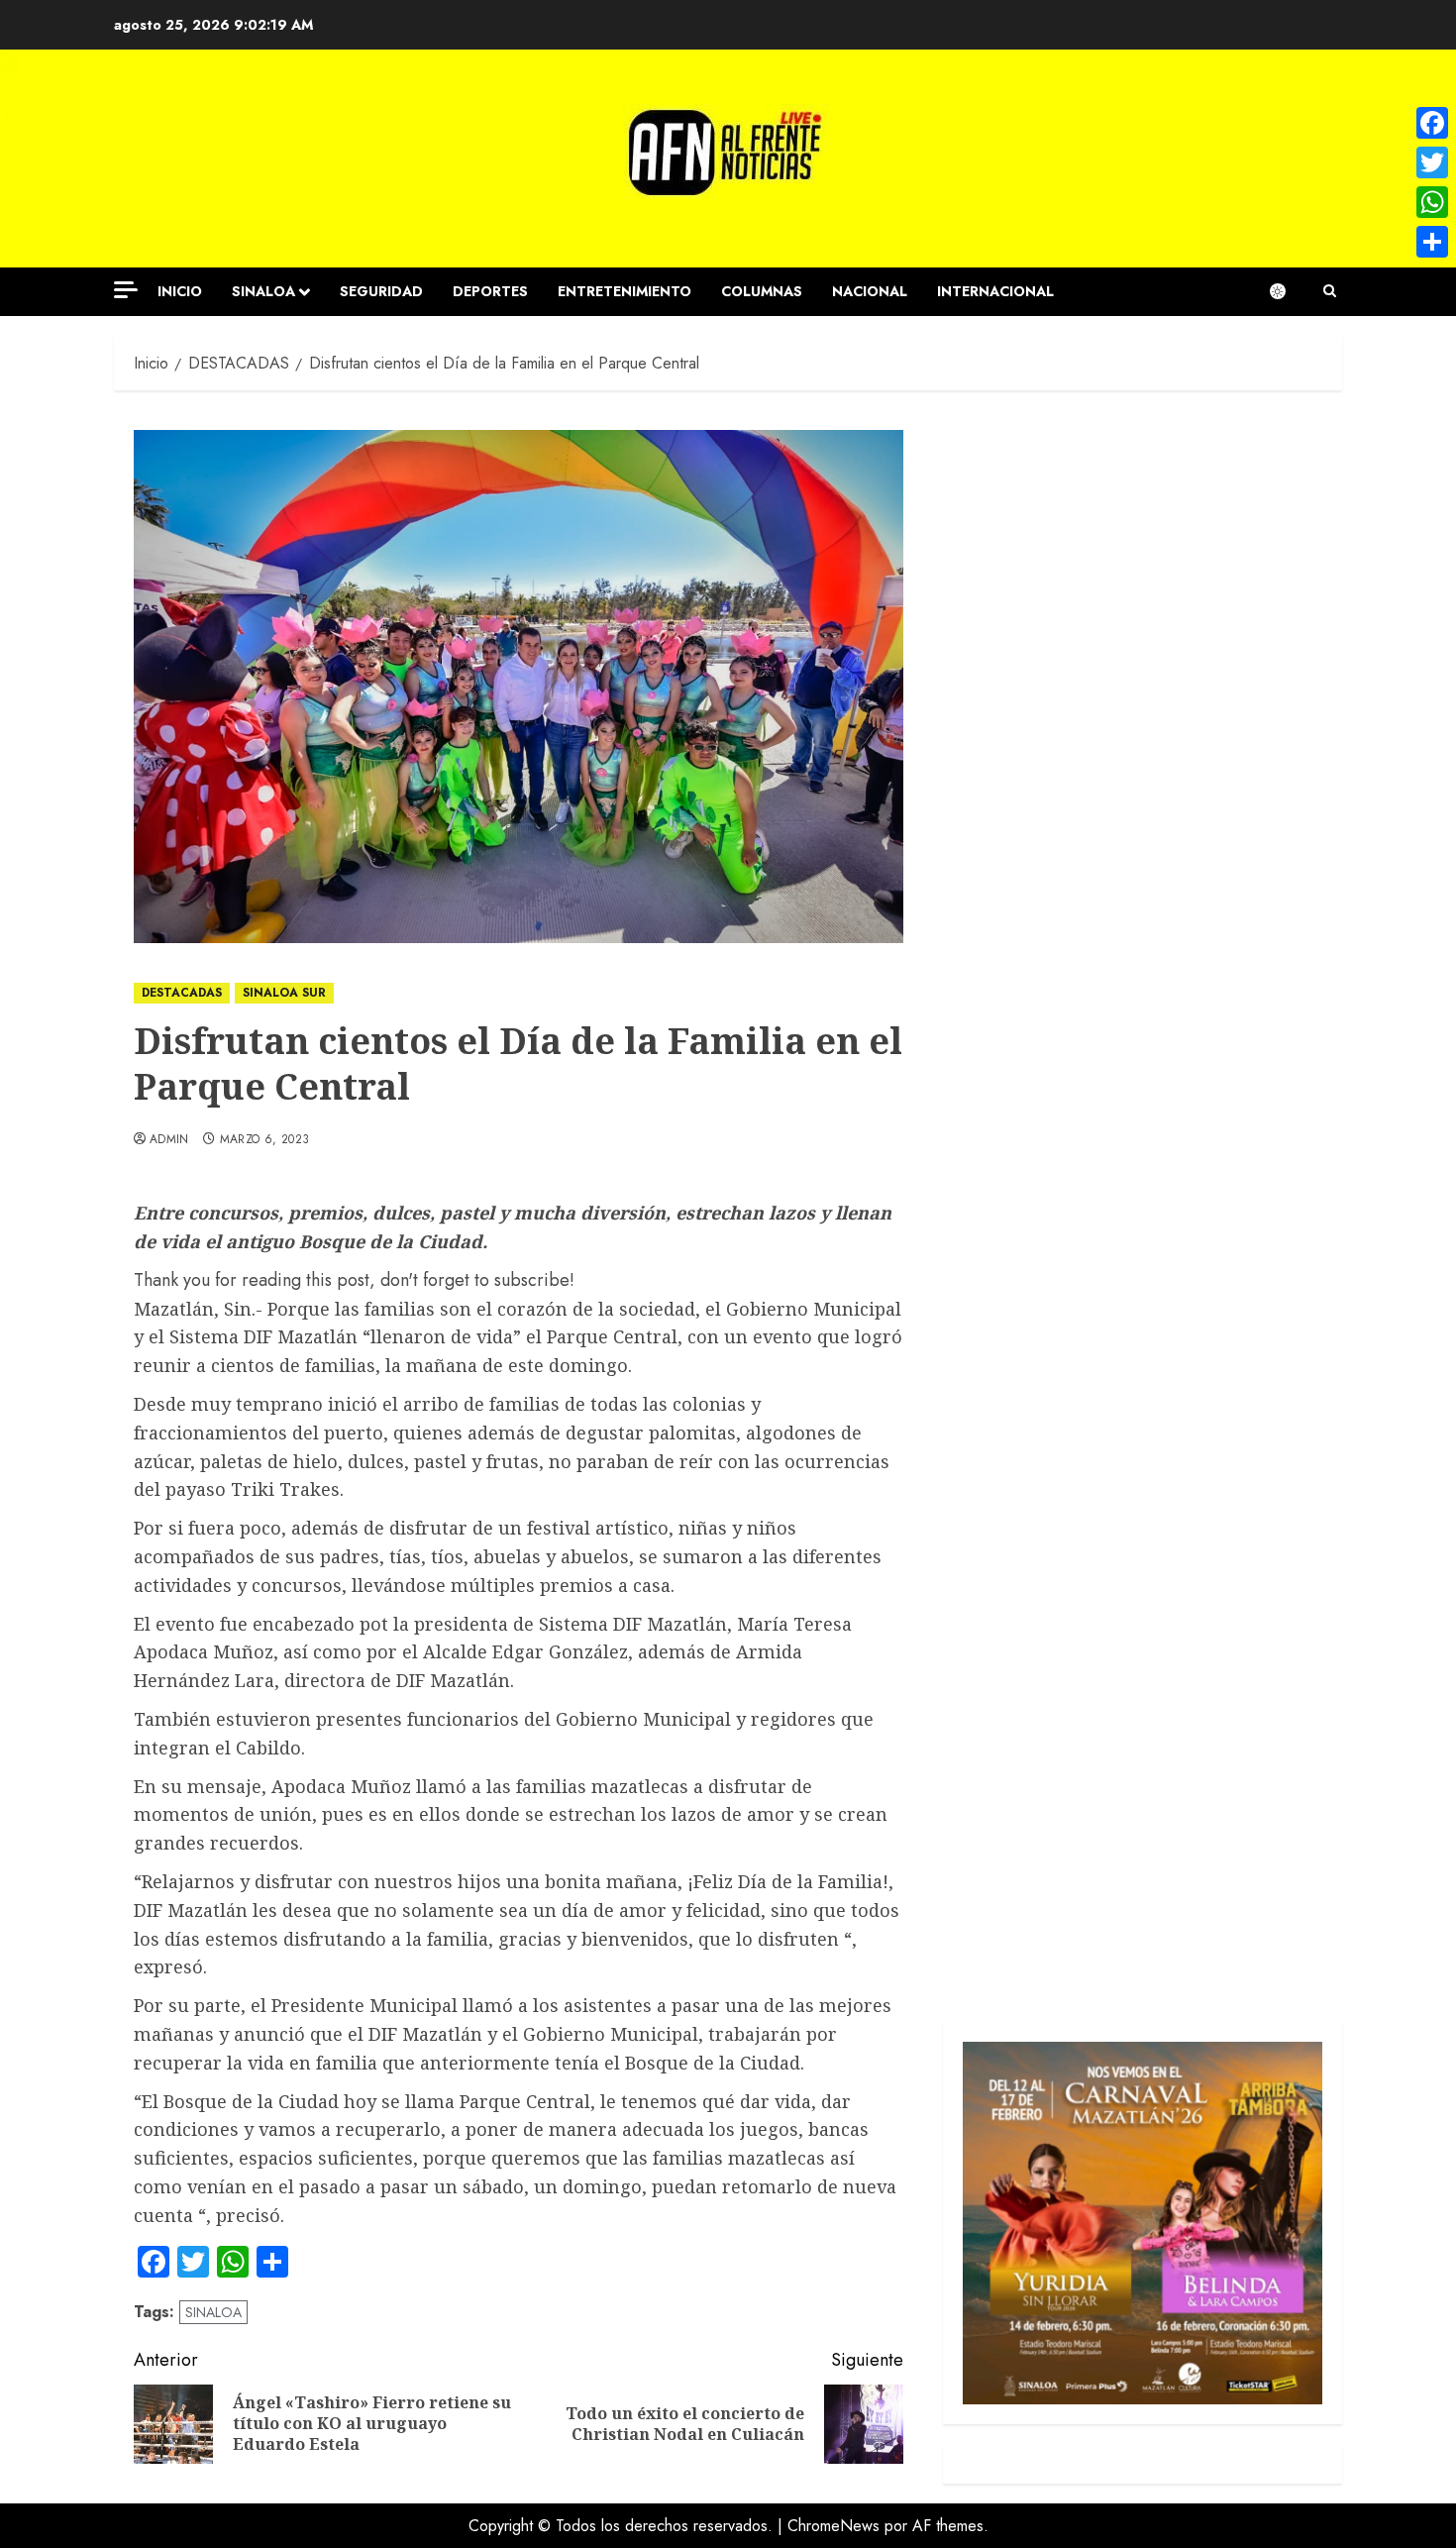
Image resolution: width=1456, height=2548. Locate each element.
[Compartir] (1432, 242)
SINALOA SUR (284, 993)
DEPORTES (490, 291)
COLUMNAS (762, 291)
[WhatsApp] (1432, 202)
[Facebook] (1432, 123)
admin (169, 1140)
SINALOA (263, 291)
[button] (1330, 291)
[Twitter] (1432, 162)
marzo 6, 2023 (265, 1140)
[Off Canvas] (126, 290)
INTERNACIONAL (995, 291)
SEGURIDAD (381, 291)
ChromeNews (833, 2526)
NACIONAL (870, 291)
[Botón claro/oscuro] (1288, 291)
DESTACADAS (182, 993)
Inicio (180, 291)
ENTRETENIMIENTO (624, 291)
